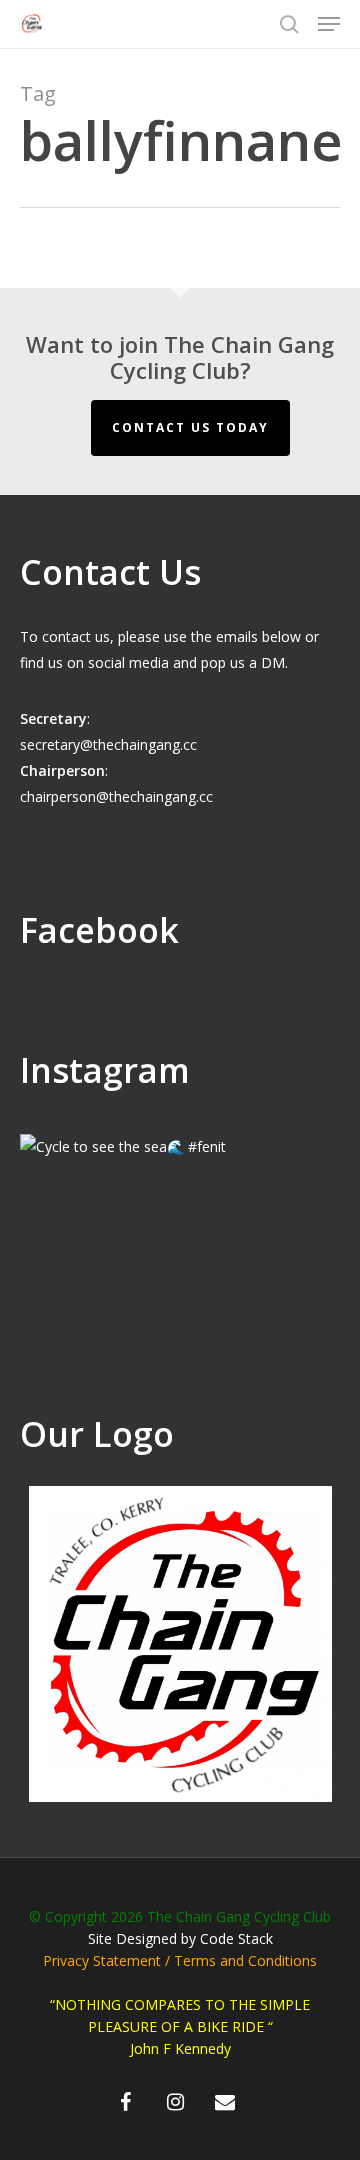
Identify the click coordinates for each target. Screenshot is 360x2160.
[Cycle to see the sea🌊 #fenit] (180, 1294)
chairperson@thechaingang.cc (116, 796)
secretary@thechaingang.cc (108, 744)
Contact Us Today (190, 427)
